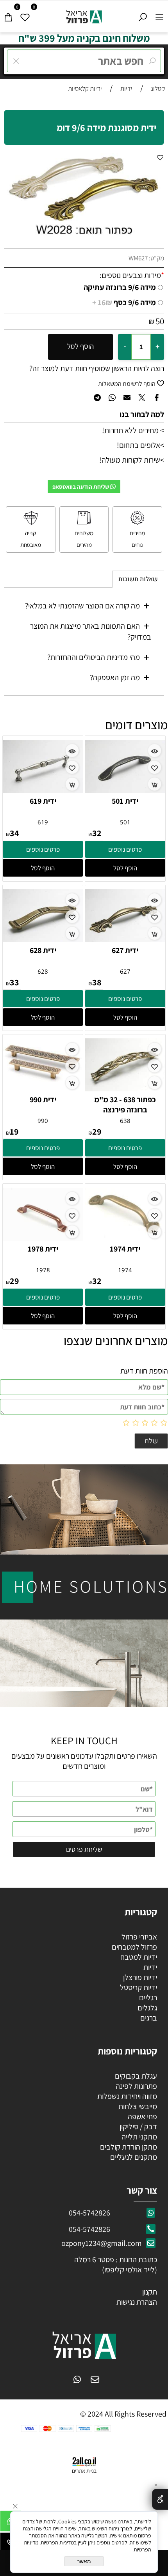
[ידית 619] (43, 790)
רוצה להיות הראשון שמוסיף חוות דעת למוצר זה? (97, 368)
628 (43, 971)
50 (160, 321)
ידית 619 (43, 801)
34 (14, 833)
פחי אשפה (142, 2116)
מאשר (84, 2561)
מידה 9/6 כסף (124, 302)
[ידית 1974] (125, 1235)
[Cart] (8, 15)
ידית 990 (43, 1100)
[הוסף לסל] (155, 784)
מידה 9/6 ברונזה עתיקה (120, 287)
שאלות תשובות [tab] (138, 579)
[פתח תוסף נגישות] (160, 2499)
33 (14, 982)
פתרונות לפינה (136, 2086)
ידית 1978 (43, 1249)
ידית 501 (125, 801)
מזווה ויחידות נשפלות (126, 2096)
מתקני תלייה (139, 2137)
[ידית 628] (43, 939)
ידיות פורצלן (139, 1977)
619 (43, 822)
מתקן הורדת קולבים (128, 2147)
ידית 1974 (125, 1249)
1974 (125, 1270)
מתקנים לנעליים (134, 2157)
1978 (43, 1270)
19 (14, 1132)
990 (43, 1121)
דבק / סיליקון (138, 2127)
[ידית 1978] (43, 1238)
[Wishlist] (25, 15)
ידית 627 (125, 950)
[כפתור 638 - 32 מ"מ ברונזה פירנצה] (125, 1089)
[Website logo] (84, 15)
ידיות (149, 1967)
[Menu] (160, 15)
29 (97, 1132)
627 (125, 971)
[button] (125, 868)
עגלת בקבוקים (136, 2076)
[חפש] (143, 15)
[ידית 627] (125, 939)
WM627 (138, 258)
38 (97, 982)
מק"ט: (156, 258)
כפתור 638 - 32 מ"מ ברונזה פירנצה (125, 1105)
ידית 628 (43, 950)
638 (125, 1121)
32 (97, 833)
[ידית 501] (125, 790)
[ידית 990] (43, 1079)
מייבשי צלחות (137, 2106)
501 (125, 822)
